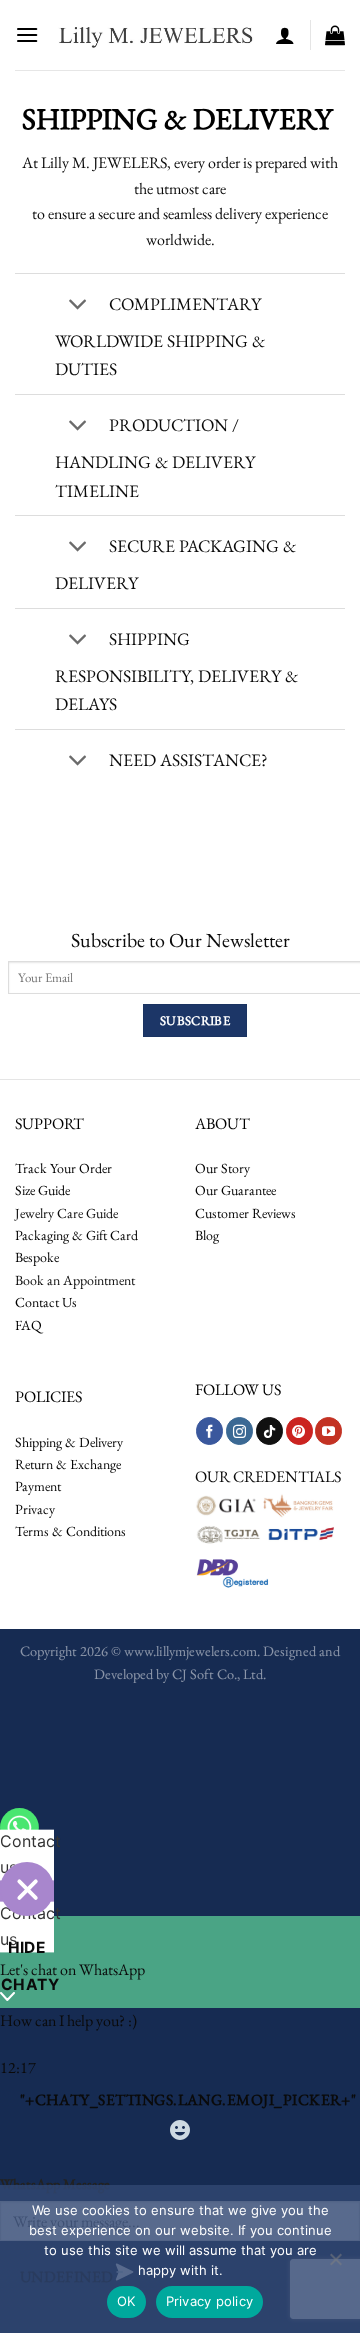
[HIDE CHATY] (27, 1889)
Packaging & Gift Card (76, 1235)
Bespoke (37, 1257)
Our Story (222, 1168)
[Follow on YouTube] (328, 1431)
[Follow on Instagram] (239, 1431)
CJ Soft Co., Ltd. (219, 1673)
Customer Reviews (245, 1213)
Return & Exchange (68, 1464)
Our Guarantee (235, 1190)
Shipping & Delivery (69, 1442)
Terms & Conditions (70, 1531)
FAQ (28, 1325)
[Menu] (27, 34)
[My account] (285, 35)
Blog (207, 1235)
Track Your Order (63, 1168)
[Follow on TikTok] (269, 1431)
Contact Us (46, 1302)
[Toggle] (77, 306)
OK (126, 2301)
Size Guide (42, 1190)
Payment (38, 1486)
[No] (335, 2265)
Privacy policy (210, 2301)
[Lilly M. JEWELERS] (157, 35)
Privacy (35, 1509)
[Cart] (335, 35)
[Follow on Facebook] (209, 1431)
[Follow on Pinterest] (299, 1431)
